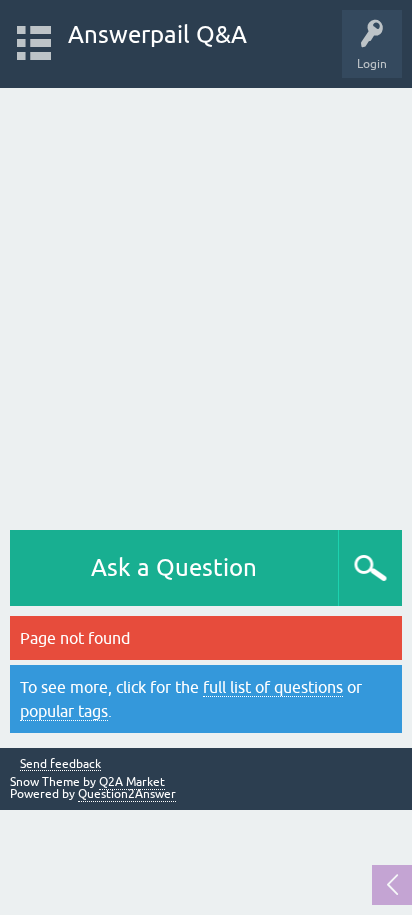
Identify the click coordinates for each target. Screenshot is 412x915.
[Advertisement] (206, 304)
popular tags (64, 711)
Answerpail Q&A (157, 34)
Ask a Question (174, 567)
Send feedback (60, 764)
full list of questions (273, 687)
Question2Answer (127, 794)
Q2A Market (132, 782)
